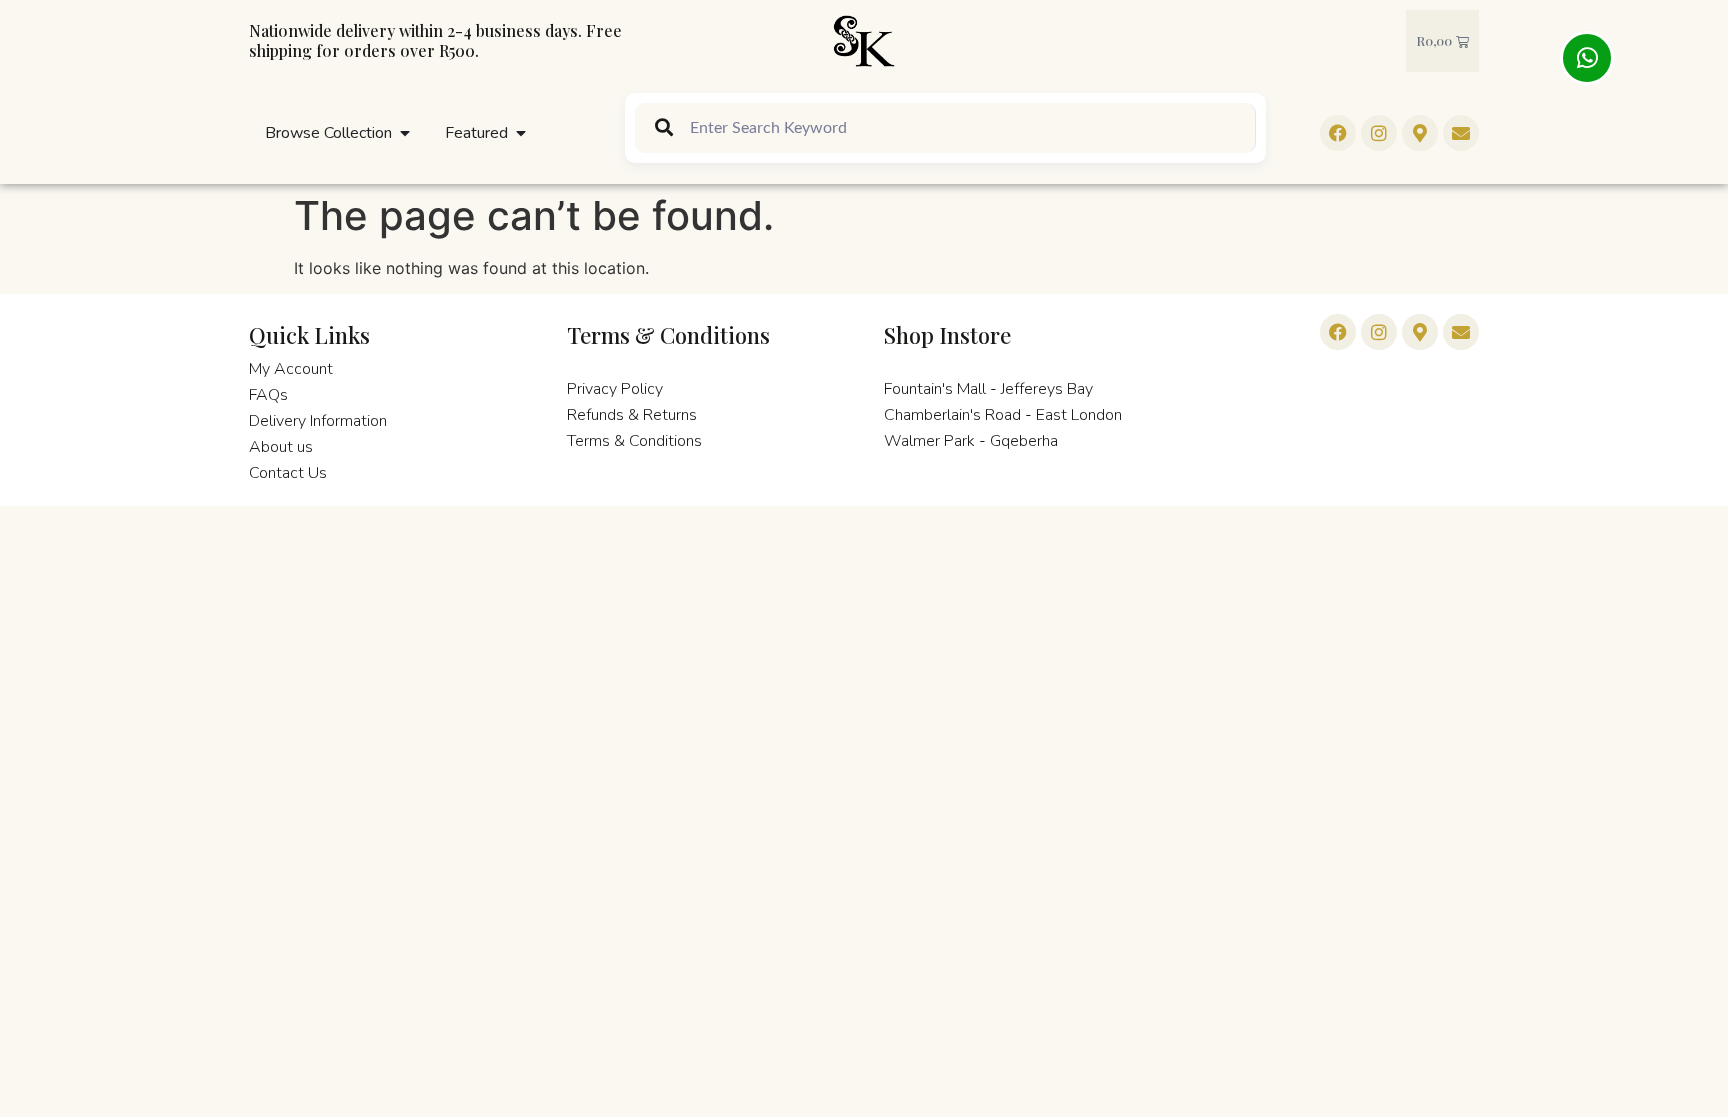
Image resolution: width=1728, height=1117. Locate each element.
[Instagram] (1379, 133)
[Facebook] (1338, 133)
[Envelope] (1461, 332)
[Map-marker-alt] (1420, 332)
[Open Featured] (521, 133)
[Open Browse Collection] (405, 133)
